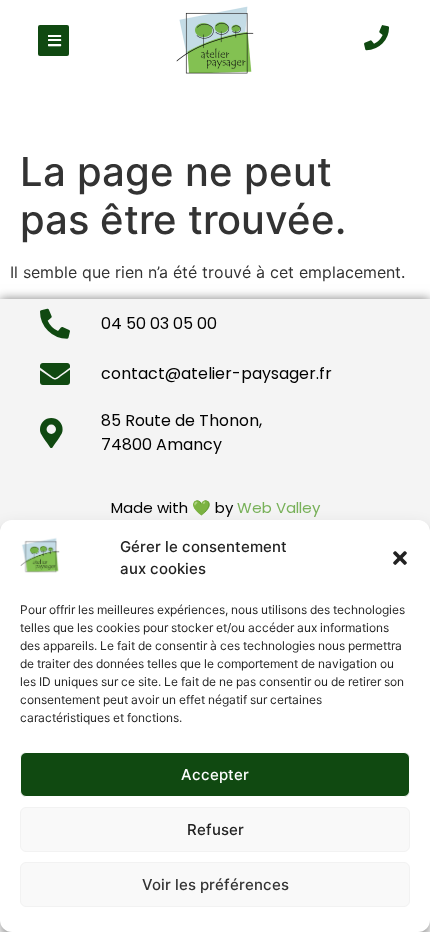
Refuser (215, 829)
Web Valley (278, 507)
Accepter (215, 774)
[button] (400, 558)
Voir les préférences (215, 884)
